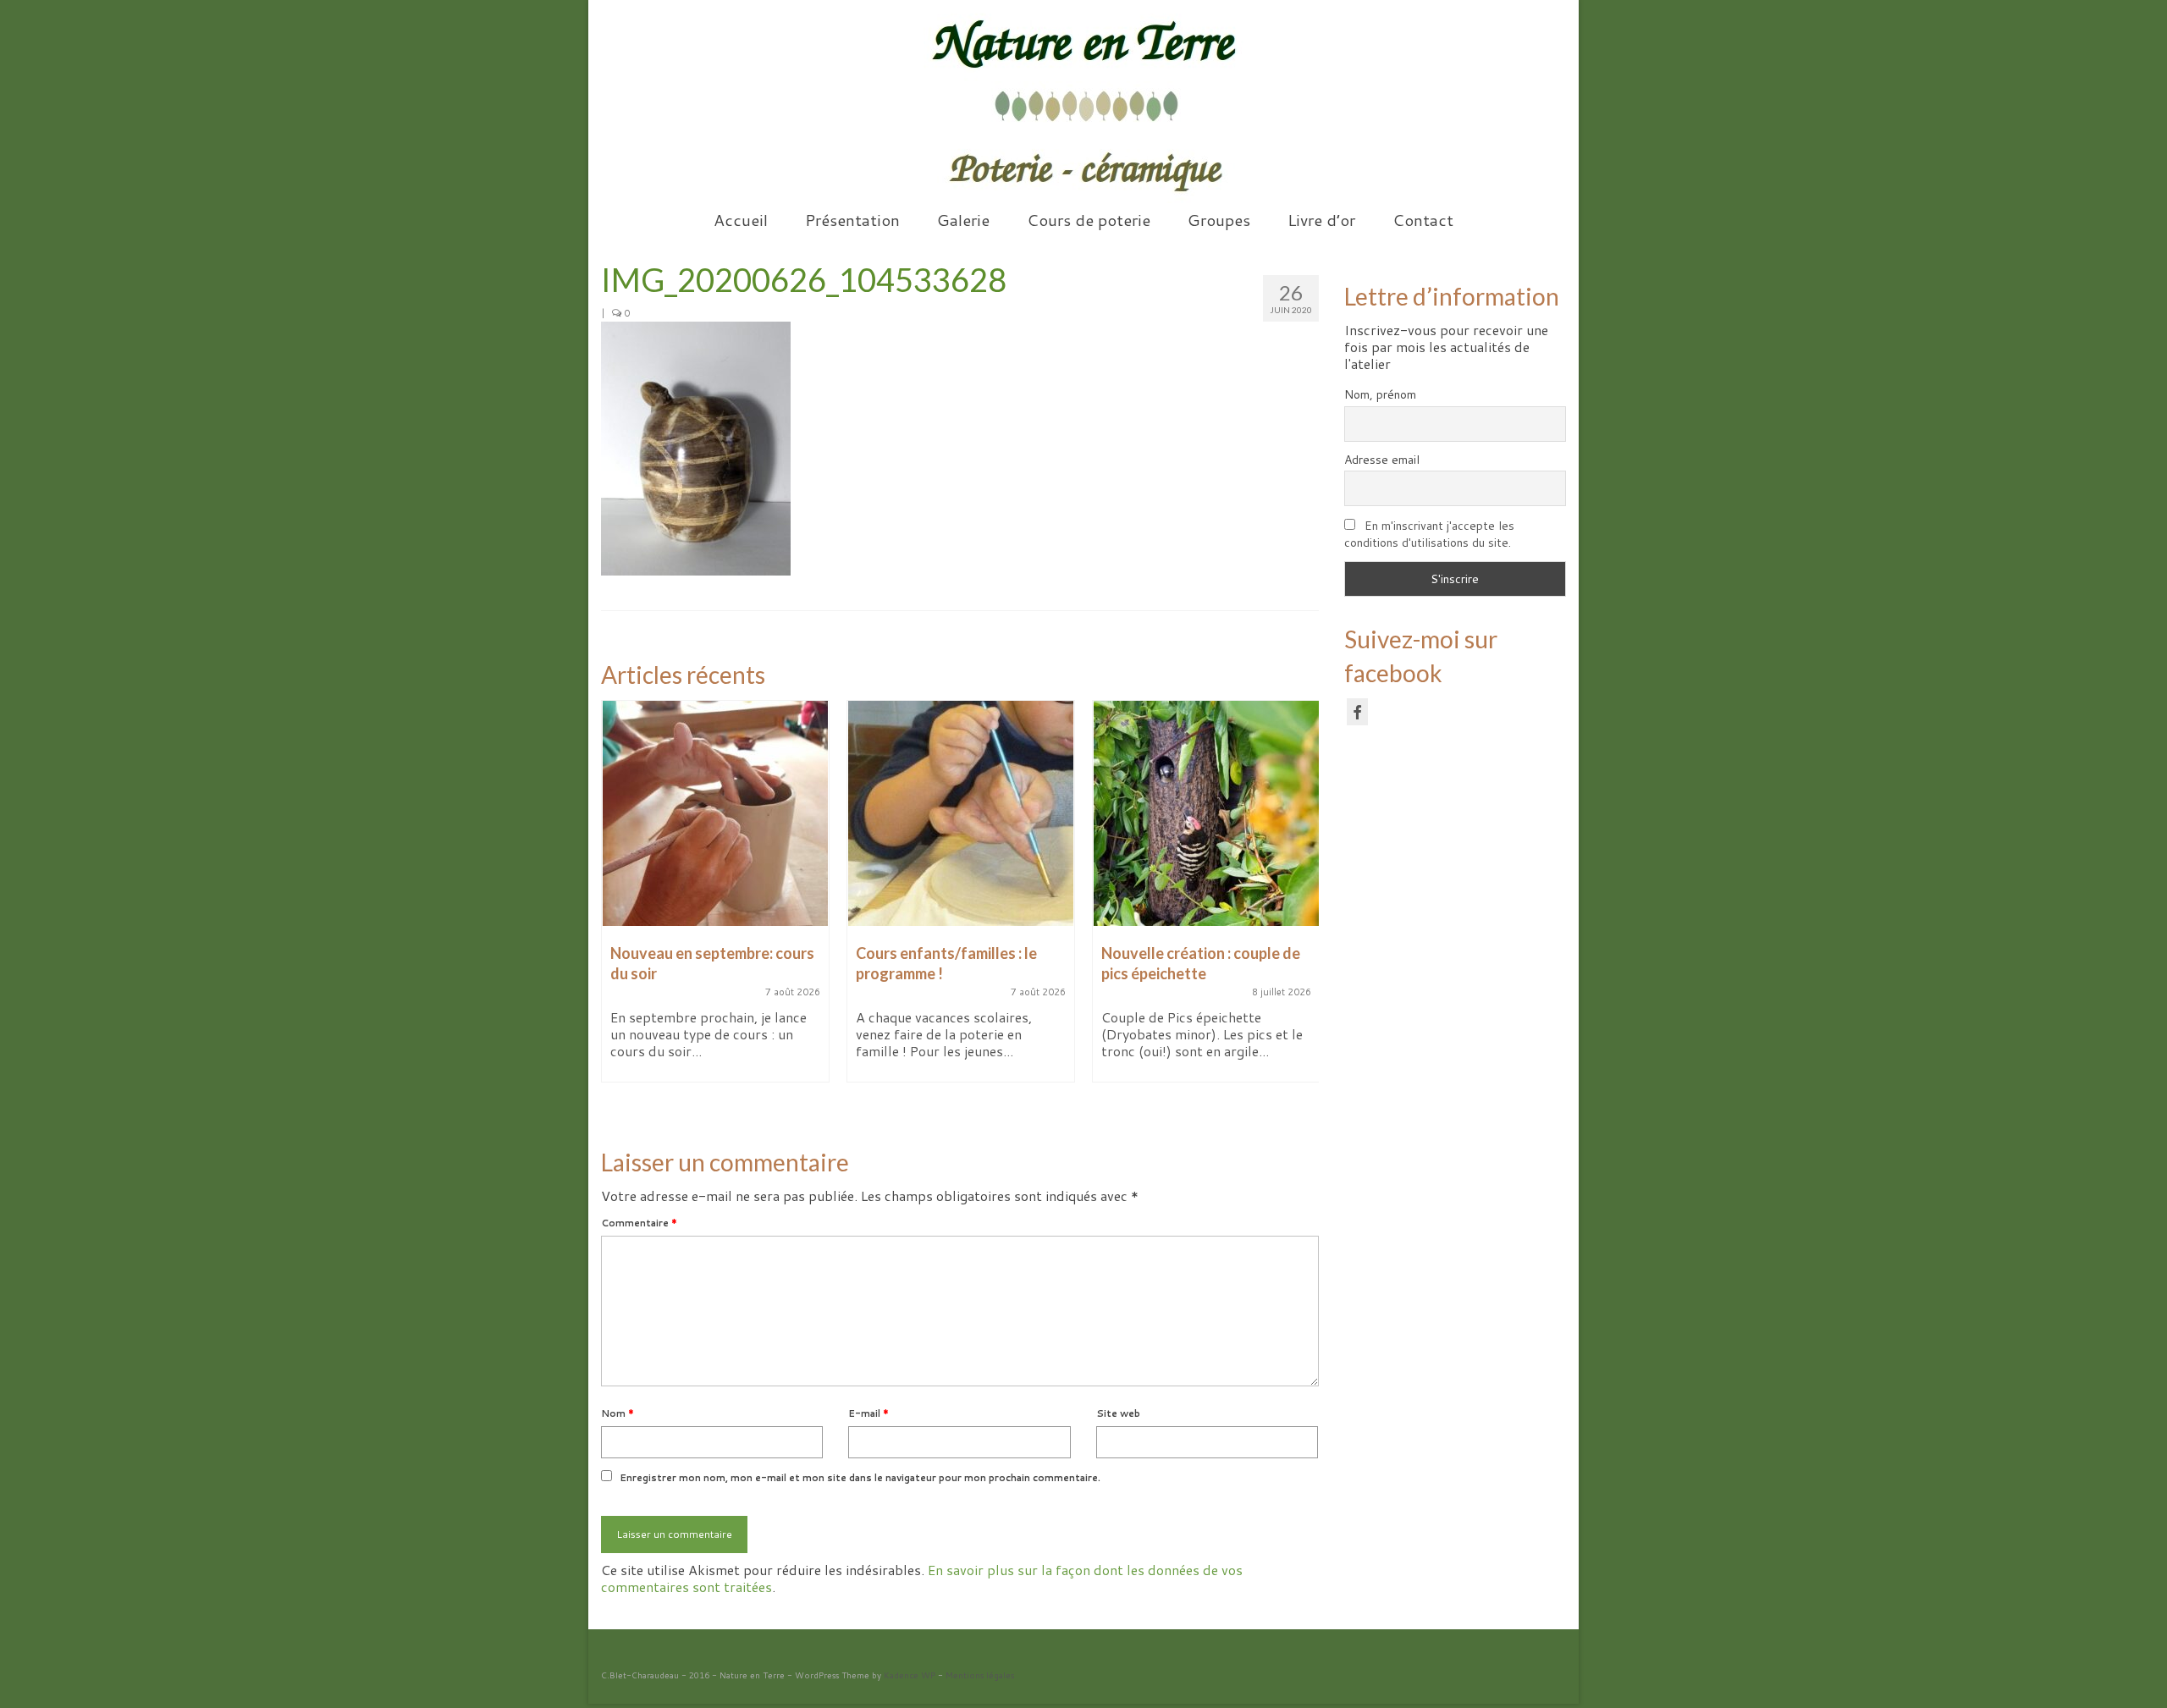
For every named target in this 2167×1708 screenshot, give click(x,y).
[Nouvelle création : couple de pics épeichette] (1206, 813)
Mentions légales (980, 1675)
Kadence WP (910, 1675)
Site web (1118, 1413)
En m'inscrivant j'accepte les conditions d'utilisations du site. (1429, 534)
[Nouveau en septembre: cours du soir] (715, 813)
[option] (715, 900)
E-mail (868, 1413)
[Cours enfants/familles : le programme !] (961, 813)
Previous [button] (616, 910)
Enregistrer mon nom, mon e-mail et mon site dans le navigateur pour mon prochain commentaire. (860, 1478)
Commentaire (639, 1223)
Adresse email (1382, 460)
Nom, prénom (1380, 394)
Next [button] (1304, 910)
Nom (618, 1413)
